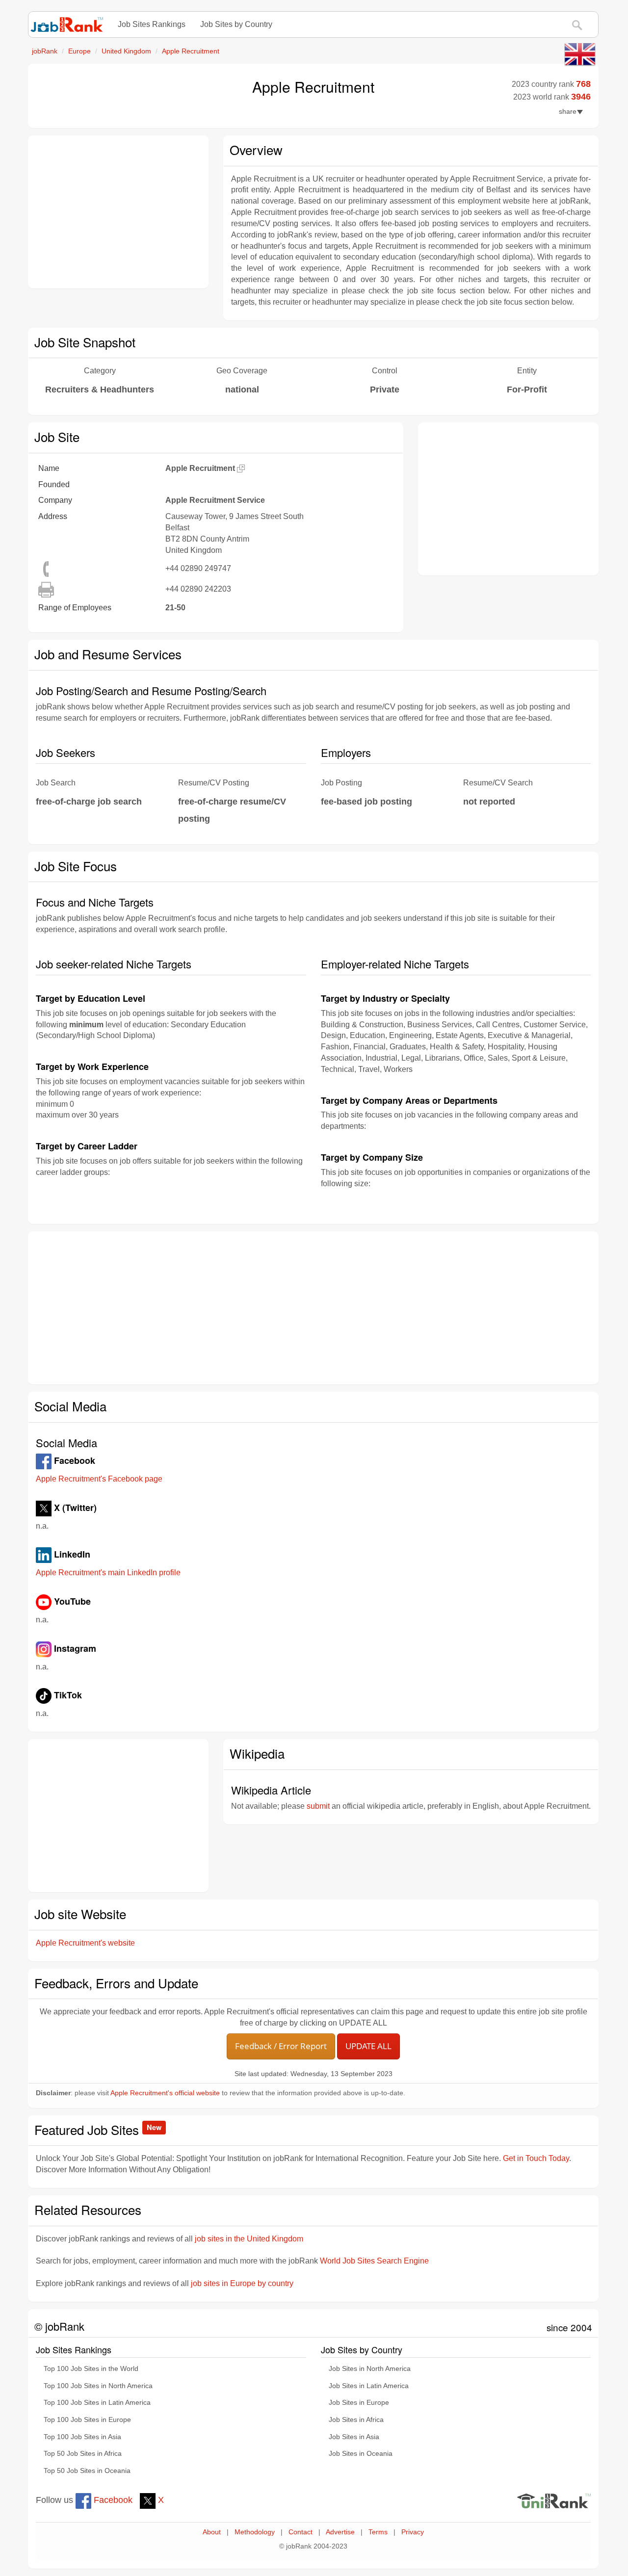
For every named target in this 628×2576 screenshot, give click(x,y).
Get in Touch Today (536, 2158)
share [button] (568, 112)
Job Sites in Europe (359, 2403)
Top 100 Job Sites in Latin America (97, 2403)
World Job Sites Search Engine (374, 2261)
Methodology (255, 2532)
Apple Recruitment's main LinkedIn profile (108, 1573)
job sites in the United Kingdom (249, 2239)
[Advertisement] (118, 212)
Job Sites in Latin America (369, 2386)
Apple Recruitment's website (85, 1943)
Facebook (112, 2500)
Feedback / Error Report (281, 2046)
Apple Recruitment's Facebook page (99, 1479)
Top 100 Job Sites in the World (91, 2369)
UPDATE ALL (368, 2046)
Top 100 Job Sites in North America (98, 2386)
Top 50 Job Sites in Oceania (87, 2471)
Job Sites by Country (236, 24)
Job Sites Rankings (152, 24)
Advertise (340, 2532)
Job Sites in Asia (354, 2437)
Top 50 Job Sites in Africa (83, 2454)
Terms (378, 2532)
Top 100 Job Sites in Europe (87, 2420)
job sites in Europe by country (242, 2283)
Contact (301, 2532)
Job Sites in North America (370, 2369)
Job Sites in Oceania (361, 2454)
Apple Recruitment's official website (165, 2093)
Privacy (413, 2532)
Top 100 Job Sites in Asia (82, 2437)
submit (318, 1806)
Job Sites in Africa (356, 2420)
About (212, 2532)
